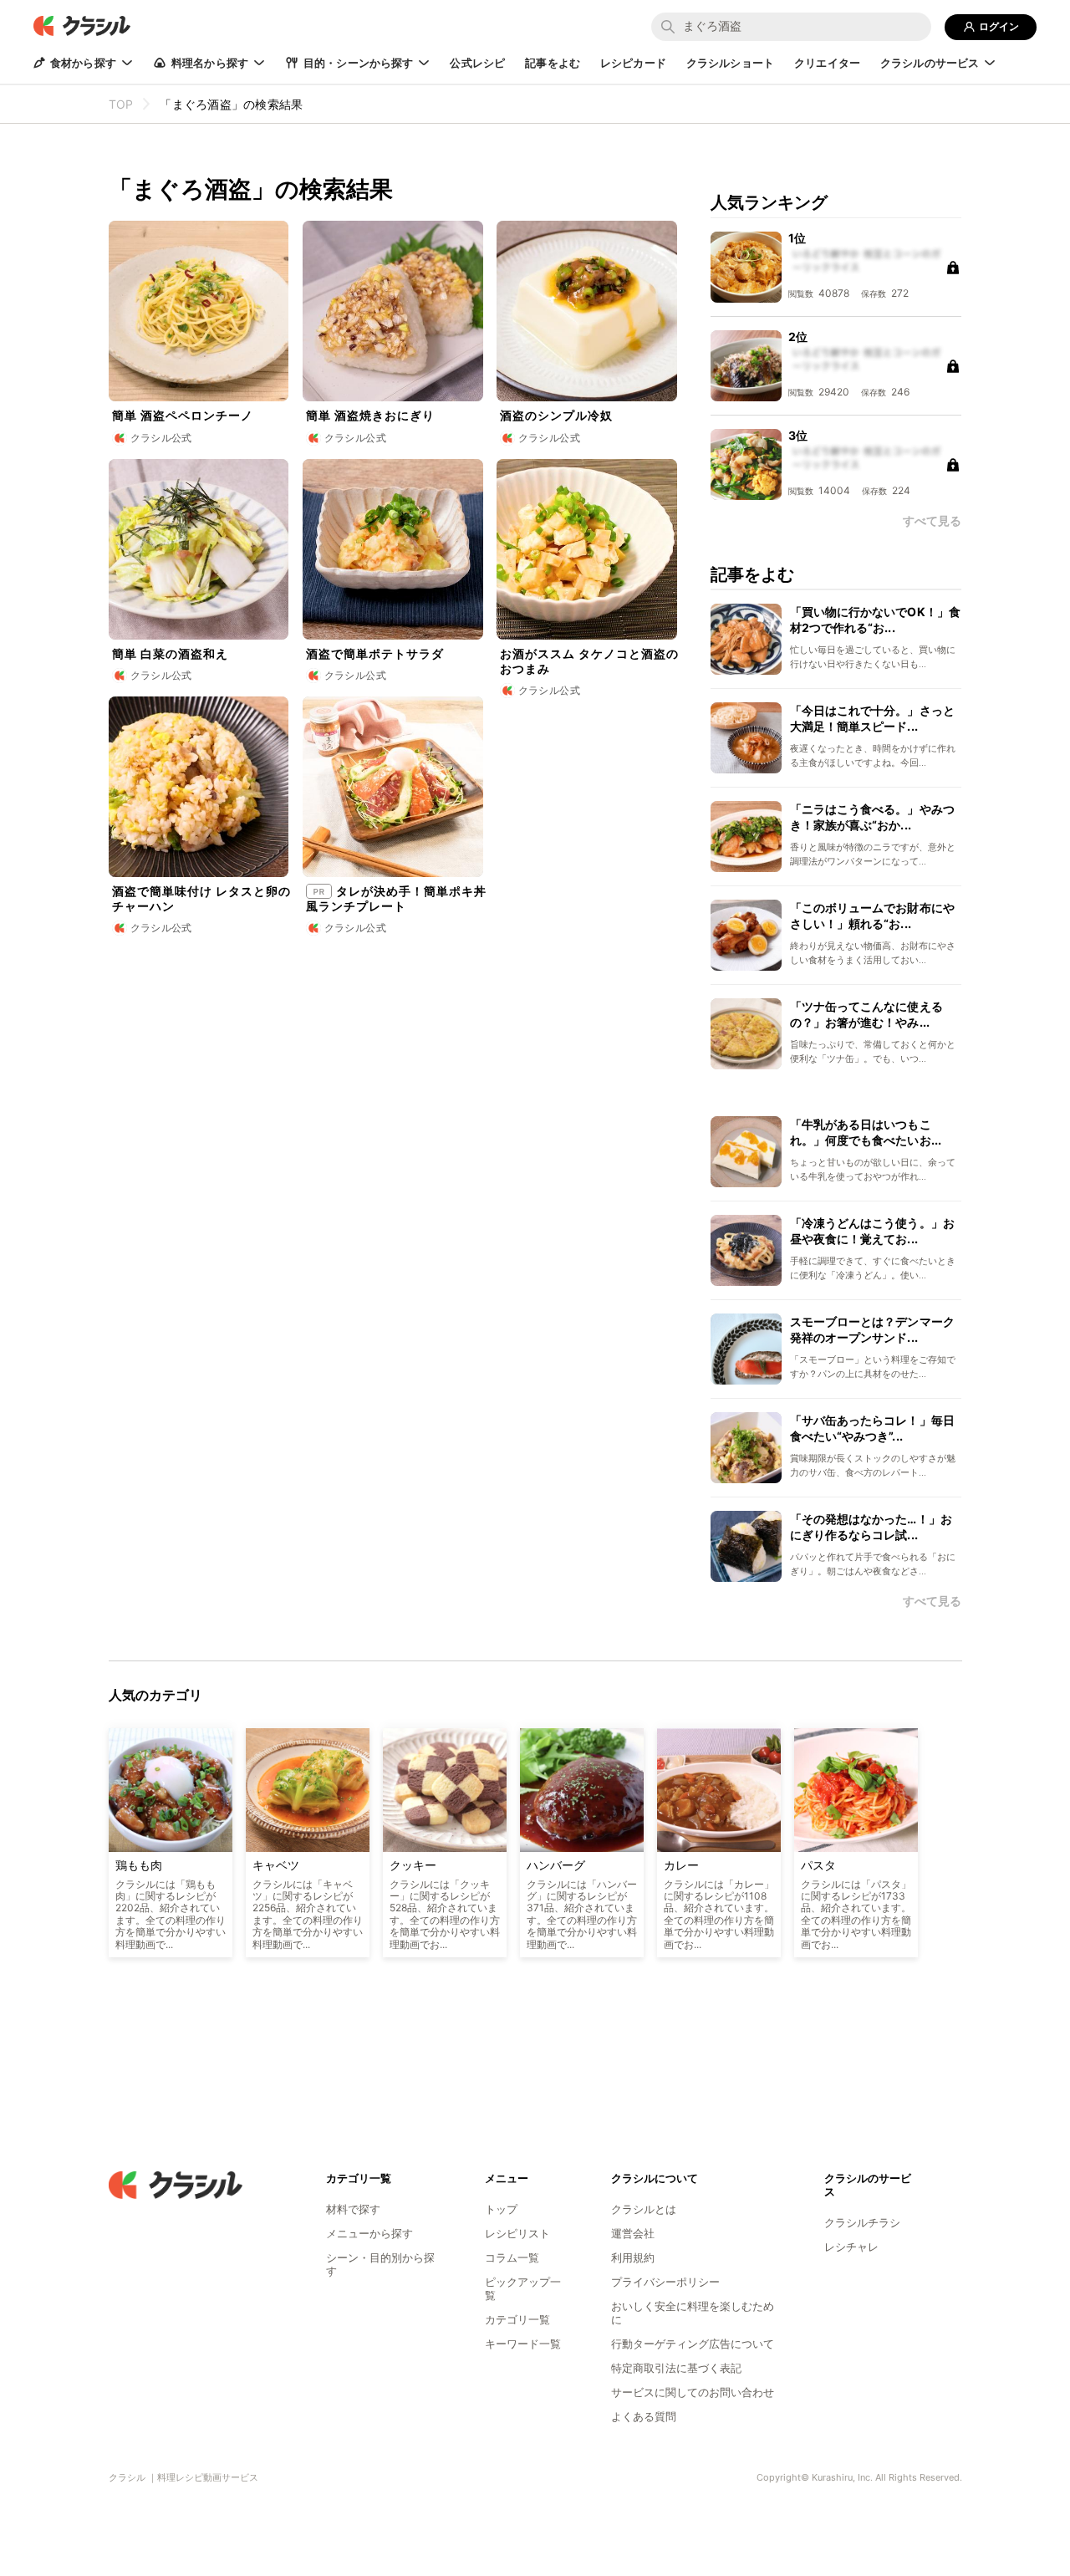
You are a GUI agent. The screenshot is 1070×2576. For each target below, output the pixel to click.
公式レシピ (477, 63)
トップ (501, 2209)
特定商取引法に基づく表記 (676, 2368)
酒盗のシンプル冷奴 (556, 415)
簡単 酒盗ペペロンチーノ (183, 415)
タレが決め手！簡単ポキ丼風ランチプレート (396, 898)
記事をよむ (553, 63)
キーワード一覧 (523, 2344)
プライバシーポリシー (665, 2282)
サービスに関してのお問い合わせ (693, 2392)
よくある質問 (644, 2416)
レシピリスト (517, 2233)
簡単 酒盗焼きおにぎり (370, 415)
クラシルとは (644, 2209)
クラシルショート (730, 63)
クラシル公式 (161, 438)
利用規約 (633, 2257)
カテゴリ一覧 (517, 2319)
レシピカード (633, 63)
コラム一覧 (512, 2257)
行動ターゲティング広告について (693, 2344)
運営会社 (633, 2233)
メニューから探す (369, 2233)
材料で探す (353, 2209)
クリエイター (827, 63)
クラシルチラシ (862, 2222)
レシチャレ (851, 2247)
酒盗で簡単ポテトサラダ (375, 653)
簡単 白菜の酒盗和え (170, 653)
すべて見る (932, 1601)
